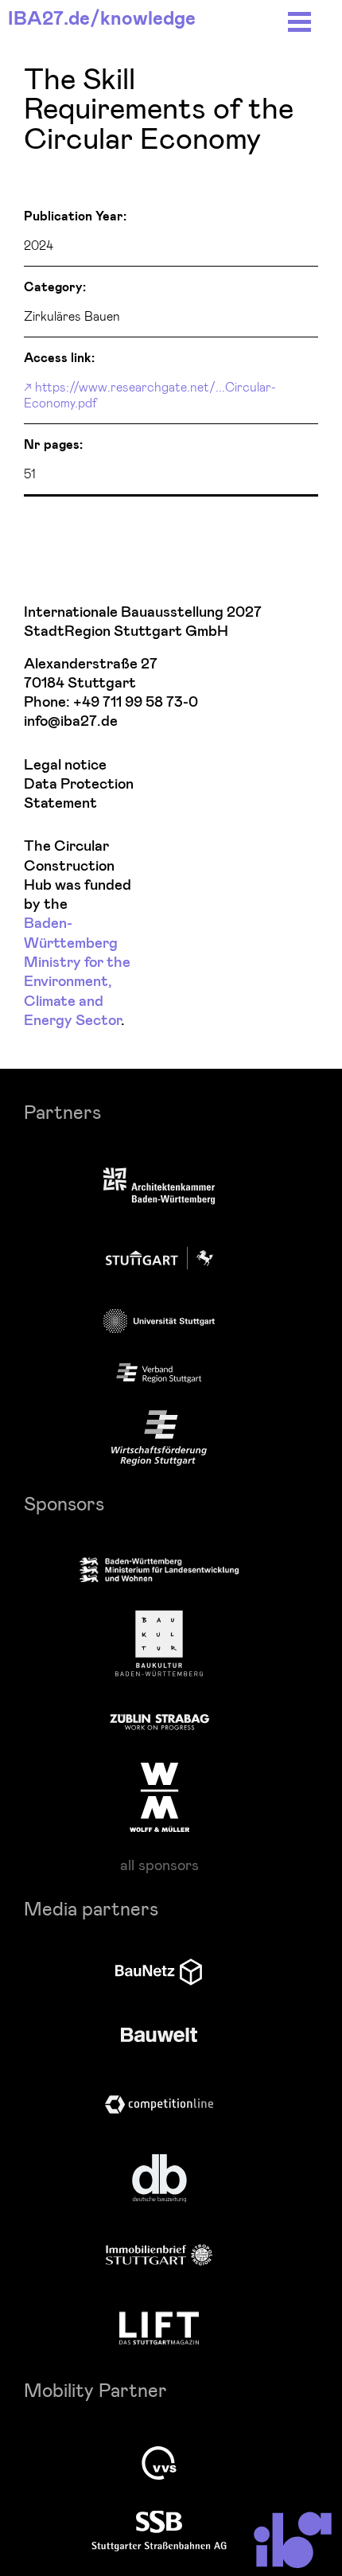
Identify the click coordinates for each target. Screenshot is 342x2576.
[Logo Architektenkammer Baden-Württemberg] (159, 1188)
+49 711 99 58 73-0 (136, 702)
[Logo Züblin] (159, 1720)
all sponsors (159, 1865)
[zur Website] (159, 1374)
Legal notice (65, 765)
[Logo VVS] (159, 2463)
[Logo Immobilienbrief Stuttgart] (159, 2255)
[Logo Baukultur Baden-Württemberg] (159, 1643)
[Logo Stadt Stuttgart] (159, 1258)
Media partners (91, 1908)
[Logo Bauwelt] (159, 2035)
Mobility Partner (95, 2389)
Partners (62, 1111)
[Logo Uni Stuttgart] (159, 1321)
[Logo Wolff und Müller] (159, 1797)
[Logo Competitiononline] (159, 2104)
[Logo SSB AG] (159, 2531)
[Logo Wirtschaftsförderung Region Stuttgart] (159, 1438)
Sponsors (64, 1503)
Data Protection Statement (79, 794)
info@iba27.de (71, 721)
